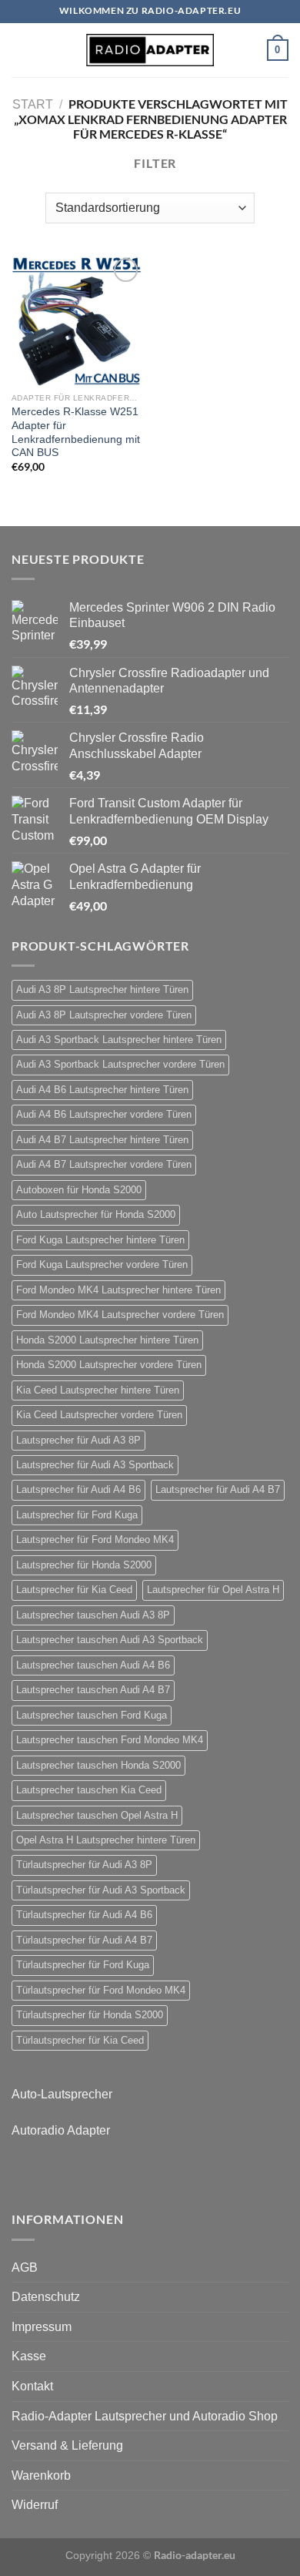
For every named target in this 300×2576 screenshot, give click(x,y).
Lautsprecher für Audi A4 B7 (218, 1489)
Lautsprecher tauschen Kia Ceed (89, 1790)
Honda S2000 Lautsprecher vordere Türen (109, 1365)
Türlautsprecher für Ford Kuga (83, 1965)
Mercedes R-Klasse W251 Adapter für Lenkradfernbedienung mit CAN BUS (76, 432)
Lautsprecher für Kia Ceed (74, 1590)
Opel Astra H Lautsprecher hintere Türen (106, 1840)
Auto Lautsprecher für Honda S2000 (96, 1214)
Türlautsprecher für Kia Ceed (80, 2040)
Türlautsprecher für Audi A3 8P (84, 1865)
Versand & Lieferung (67, 2445)
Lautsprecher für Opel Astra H (213, 1590)
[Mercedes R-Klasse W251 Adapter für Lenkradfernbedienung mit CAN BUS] (77, 320)
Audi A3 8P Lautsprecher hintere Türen (102, 989)
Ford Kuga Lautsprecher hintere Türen (100, 1240)
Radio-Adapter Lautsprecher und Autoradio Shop (145, 2416)
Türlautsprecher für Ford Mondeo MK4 (101, 1990)
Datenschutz (46, 2297)
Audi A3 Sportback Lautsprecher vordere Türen (120, 1064)
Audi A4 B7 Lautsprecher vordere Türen (104, 1164)
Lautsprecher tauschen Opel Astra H (97, 1815)
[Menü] (21, 50)
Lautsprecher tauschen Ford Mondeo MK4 (110, 1740)
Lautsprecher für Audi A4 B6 (78, 1489)
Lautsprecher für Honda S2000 (84, 1565)
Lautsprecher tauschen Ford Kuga (92, 1715)
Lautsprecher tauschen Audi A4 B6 (93, 1665)
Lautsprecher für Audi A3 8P (78, 1440)
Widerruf (35, 2505)
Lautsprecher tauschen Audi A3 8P (93, 1615)
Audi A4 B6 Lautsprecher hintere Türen (102, 1090)
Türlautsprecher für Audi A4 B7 (84, 1940)
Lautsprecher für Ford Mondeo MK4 (95, 1540)
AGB (25, 2267)
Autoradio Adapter (61, 2130)
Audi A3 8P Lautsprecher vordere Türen (104, 1015)
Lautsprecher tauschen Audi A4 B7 (93, 1690)
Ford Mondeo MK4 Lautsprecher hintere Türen (118, 1290)
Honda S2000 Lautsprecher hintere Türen (107, 1340)
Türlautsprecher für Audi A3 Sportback (101, 1890)
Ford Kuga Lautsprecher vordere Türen (102, 1265)
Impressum (42, 2327)
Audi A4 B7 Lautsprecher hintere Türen (102, 1140)
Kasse (29, 2356)
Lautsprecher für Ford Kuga (77, 1515)
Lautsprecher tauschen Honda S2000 (98, 1765)
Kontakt (32, 2386)
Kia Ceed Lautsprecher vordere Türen (99, 1415)
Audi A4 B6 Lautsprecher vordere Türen (104, 1114)
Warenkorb (41, 2475)
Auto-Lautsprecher (62, 2094)
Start (33, 104)
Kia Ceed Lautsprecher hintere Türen (98, 1390)
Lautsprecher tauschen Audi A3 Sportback (110, 1640)
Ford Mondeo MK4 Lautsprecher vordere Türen (120, 1315)
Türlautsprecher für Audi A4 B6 (84, 1915)
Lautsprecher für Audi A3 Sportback (95, 1465)
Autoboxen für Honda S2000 (79, 1190)
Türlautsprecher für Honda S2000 (90, 2015)
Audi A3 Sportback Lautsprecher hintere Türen (119, 1040)
